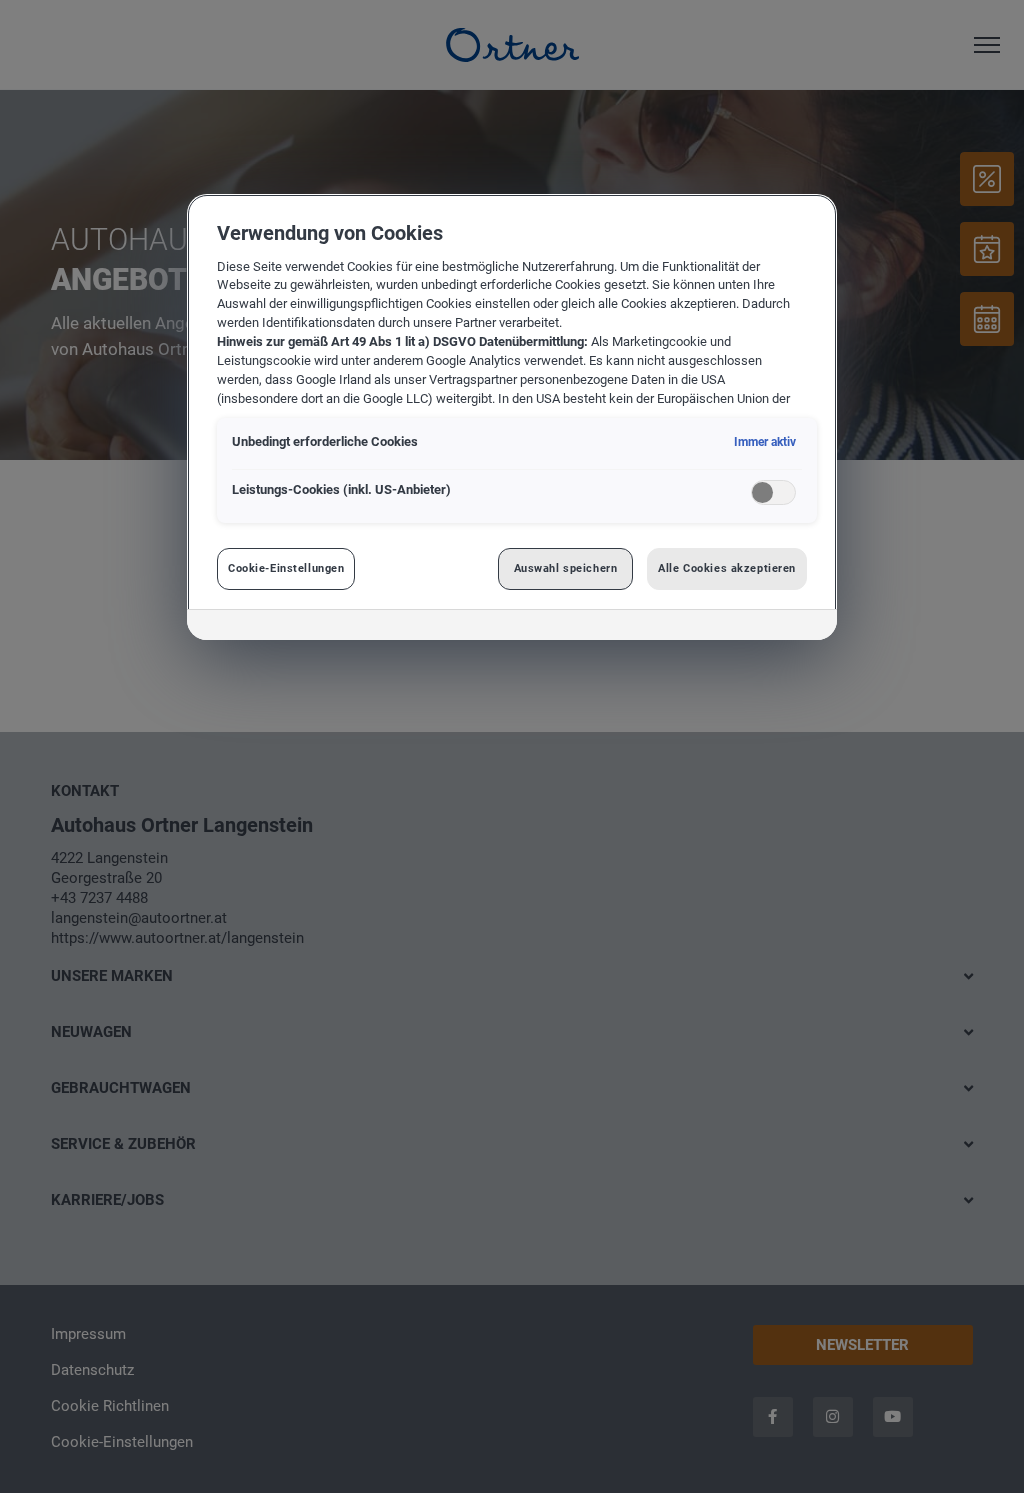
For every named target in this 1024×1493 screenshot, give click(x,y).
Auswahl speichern (566, 568)
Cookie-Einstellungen (286, 568)
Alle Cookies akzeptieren (727, 568)
